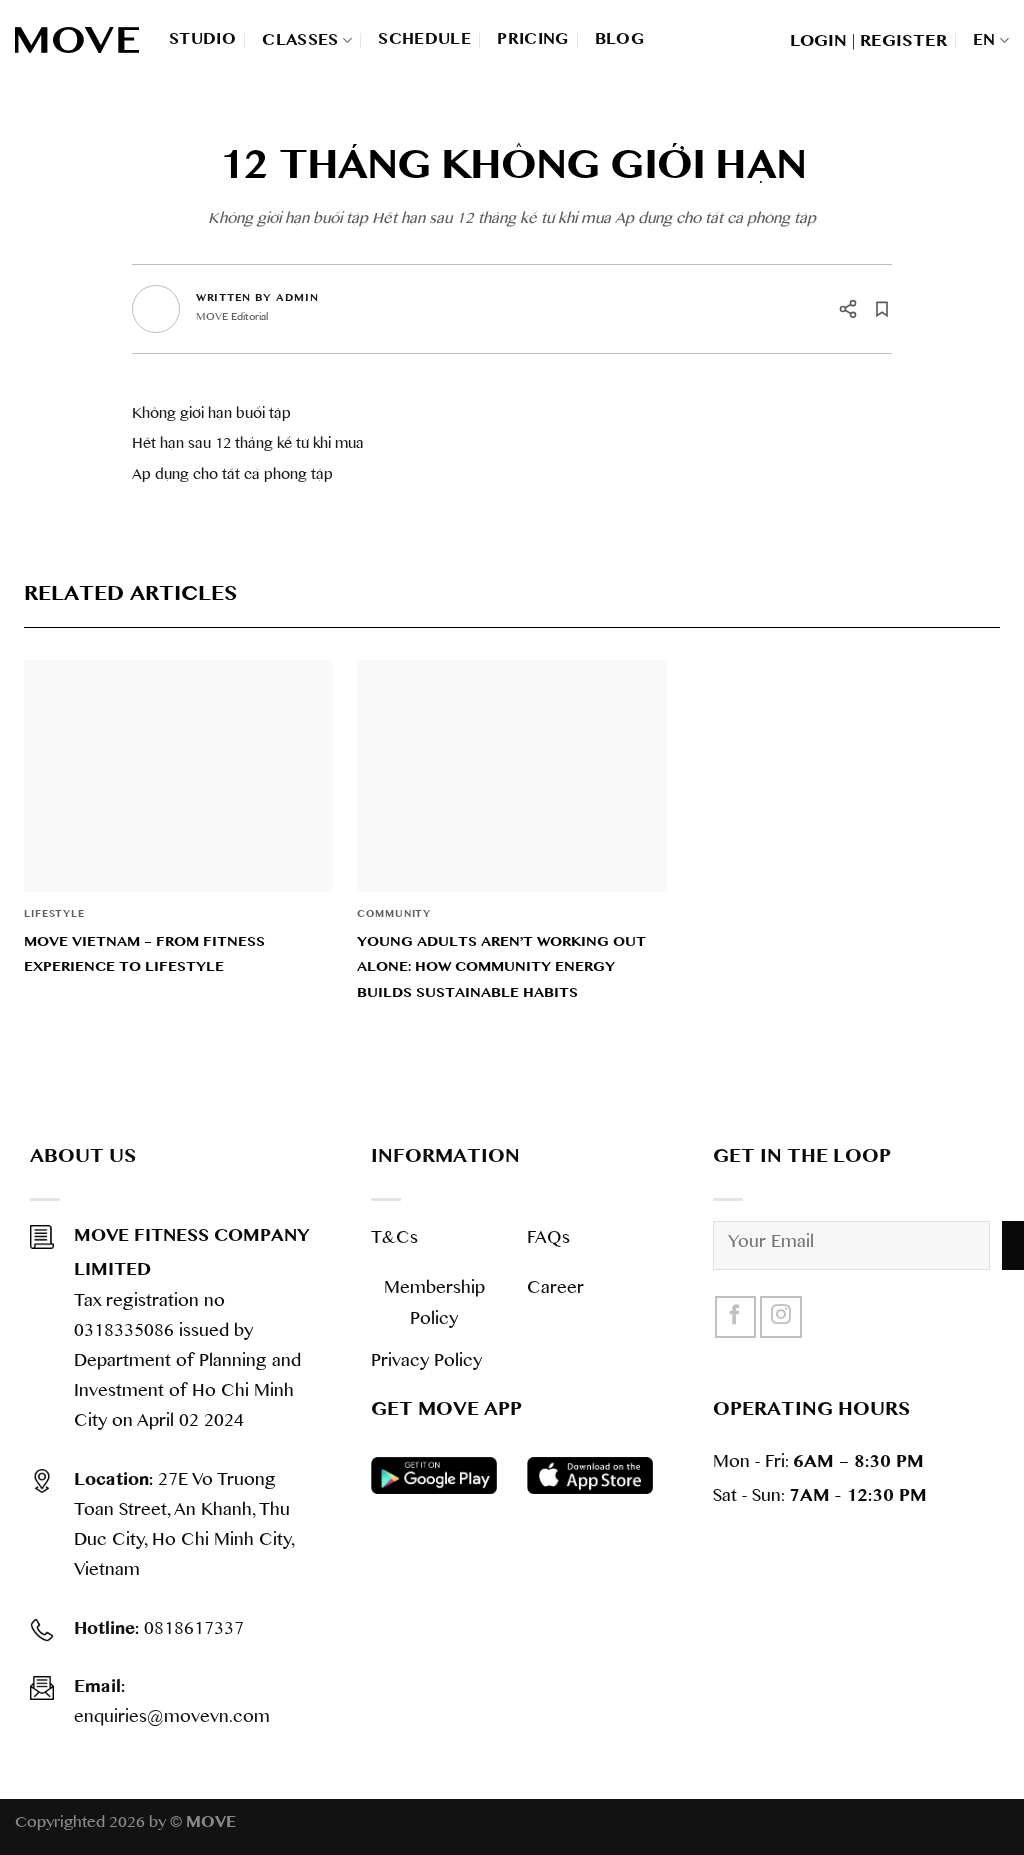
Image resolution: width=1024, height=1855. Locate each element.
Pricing (533, 39)
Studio (202, 39)
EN (984, 40)
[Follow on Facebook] (736, 1317)
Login (818, 41)
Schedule (424, 39)
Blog (619, 39)
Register (903, 41)
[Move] (77, 40)
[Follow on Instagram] (781, 1317)
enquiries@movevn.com (172, 1705)
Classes (300, 40)
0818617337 (159, 1632)
